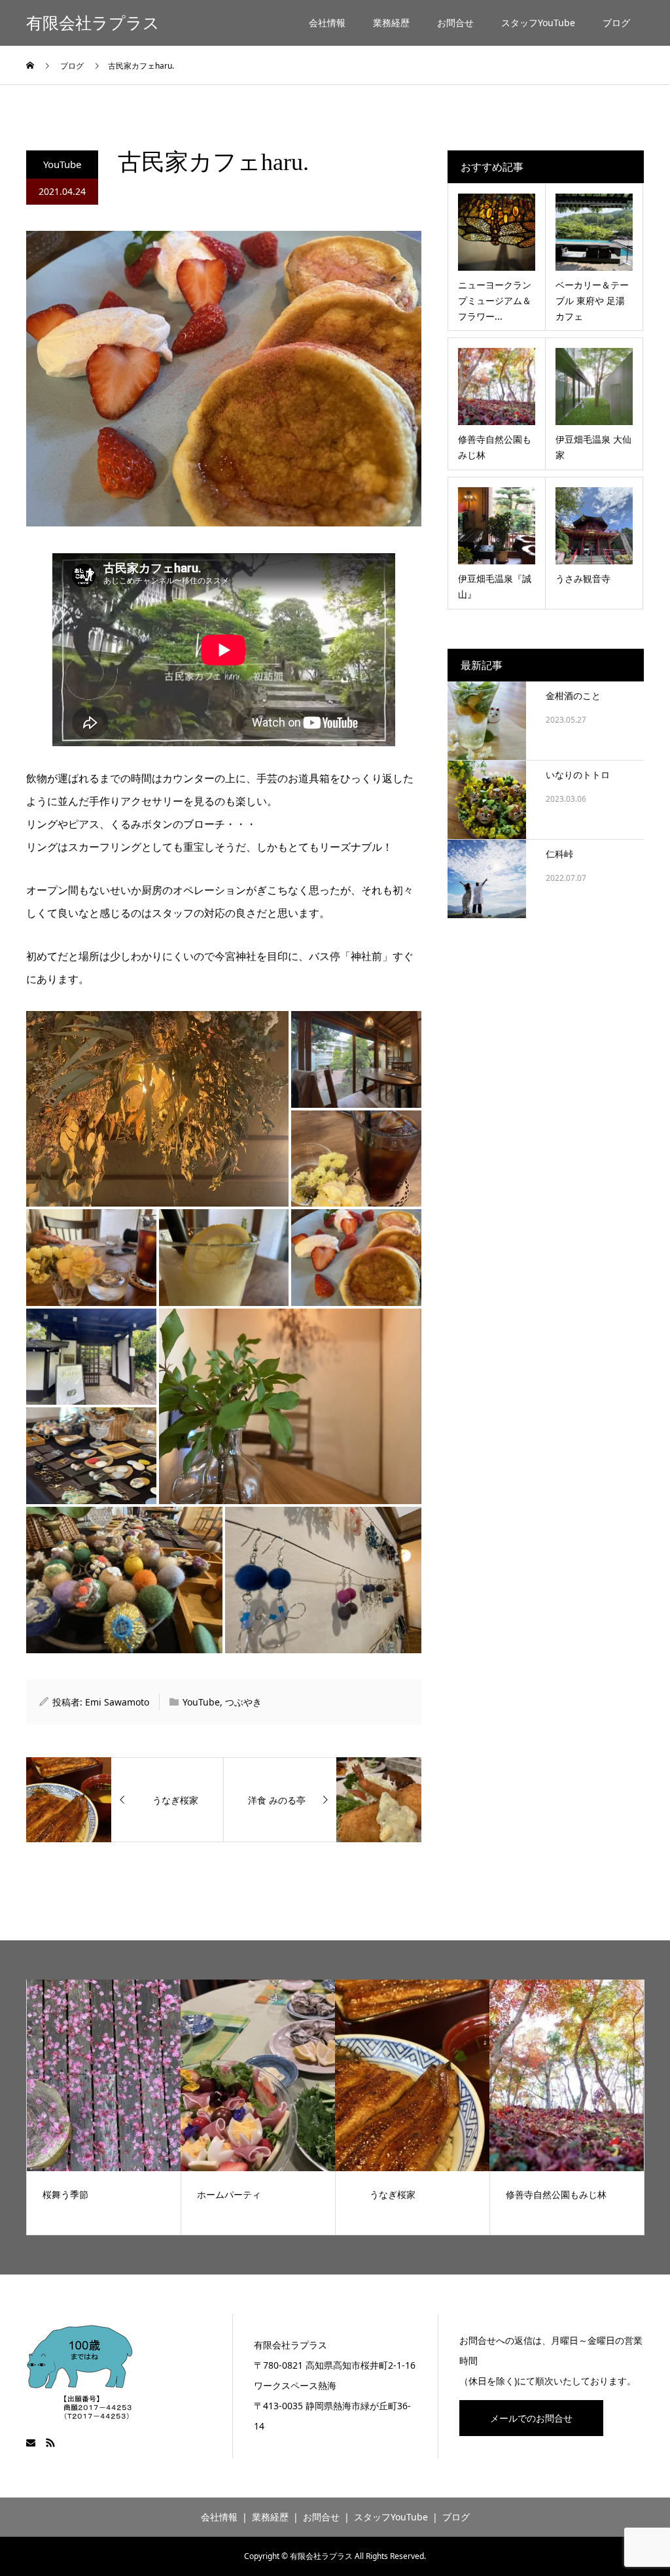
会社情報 (327, 23)
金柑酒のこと (573, 696)
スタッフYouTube (538, 23)
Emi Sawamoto (117, 1702)
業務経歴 (391, 23)
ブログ (616, 23)
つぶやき (243, 1702)
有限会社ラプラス (93, 23)
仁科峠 (559, 854)
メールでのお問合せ (531, 2418)
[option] (104, 2107)
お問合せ (455, 23)
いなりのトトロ (578, 775)
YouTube (62, 164)
